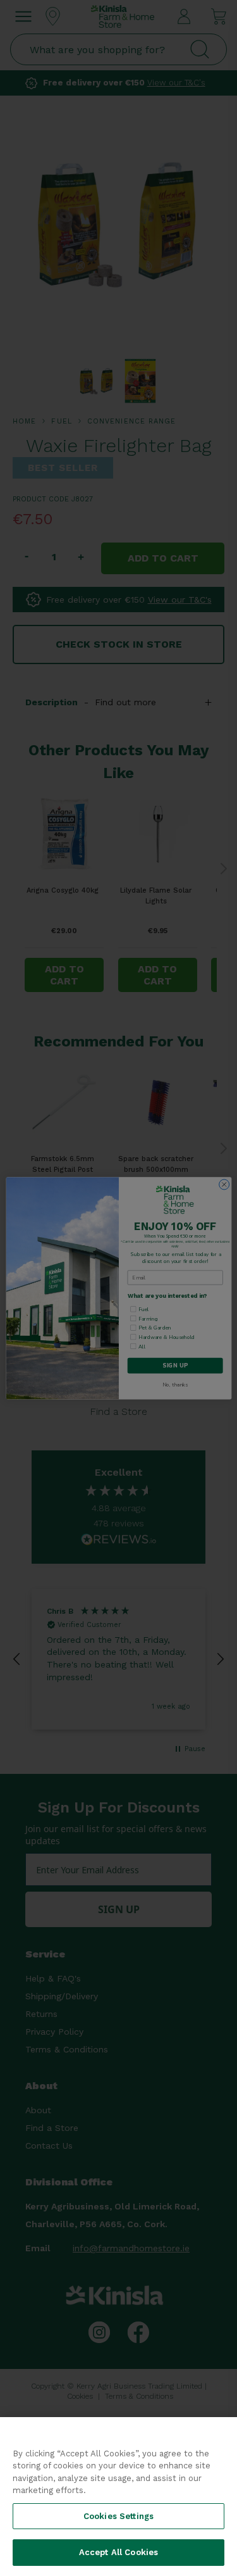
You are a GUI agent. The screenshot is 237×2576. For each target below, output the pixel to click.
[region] (118, 2497)
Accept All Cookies (118, 2552)
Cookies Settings (118, 2516)
